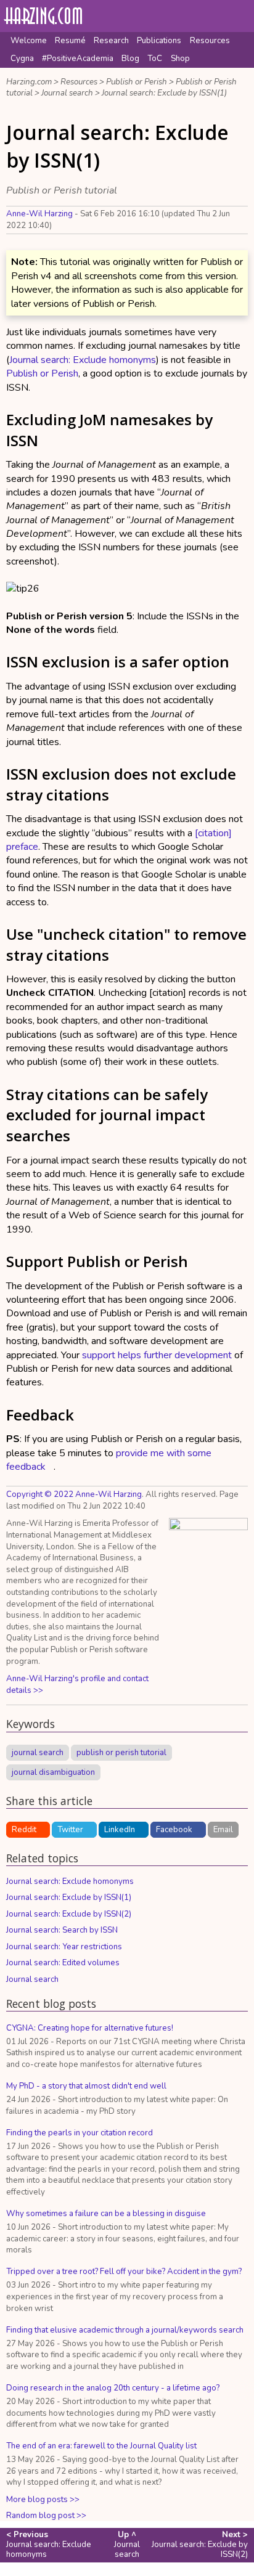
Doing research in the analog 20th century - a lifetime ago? (113, 2388)
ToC (155, 59)
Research (111, 41)
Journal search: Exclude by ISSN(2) (69, 1914)
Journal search (67, 93)
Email (223, 1830)
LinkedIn (120, 1830)
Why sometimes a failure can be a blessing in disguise (106, 2214)
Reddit (24, 1830)
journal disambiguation (53, 1772)
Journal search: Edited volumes (63, 1963)
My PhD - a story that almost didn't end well (86, 2086)
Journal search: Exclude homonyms (83, 360)
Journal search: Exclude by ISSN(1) (164, 93)
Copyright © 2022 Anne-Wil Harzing (74, 1494)
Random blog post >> (46, 2516)
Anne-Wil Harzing (39, 214)
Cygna (22, 59)
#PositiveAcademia (78, 59)
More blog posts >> (43, 2500)
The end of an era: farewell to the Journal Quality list (101, 2446)
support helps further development (157, 1355)
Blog (130, 59)
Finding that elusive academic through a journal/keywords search (125, 2330)
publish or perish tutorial (121, 1753)
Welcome (29, 41)
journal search (38, 1753)
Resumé (70, 41)
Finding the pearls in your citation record (80, 2133)
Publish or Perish (137, 82)
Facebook (174, 1830)
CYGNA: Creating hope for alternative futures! (90, 2028)
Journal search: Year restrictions (64, 1947)
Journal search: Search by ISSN (62, 1930)
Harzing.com (29, 82)
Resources (210, 41)
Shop (180, 59)
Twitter (70, 1830)
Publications (159, 41)
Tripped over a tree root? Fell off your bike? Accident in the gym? (124, 2272)
